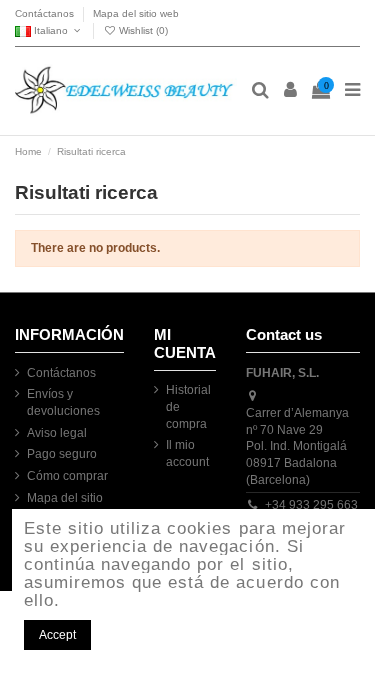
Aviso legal (57, 433)
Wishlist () (142, 30)
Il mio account (187, 453)
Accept (57, 635)
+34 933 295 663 (311, 505)
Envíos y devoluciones (63, 402)
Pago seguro (62, 454)
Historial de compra (188, 407)
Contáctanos (46, 13)
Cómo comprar (67, 476)
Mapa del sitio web (136, 13)
